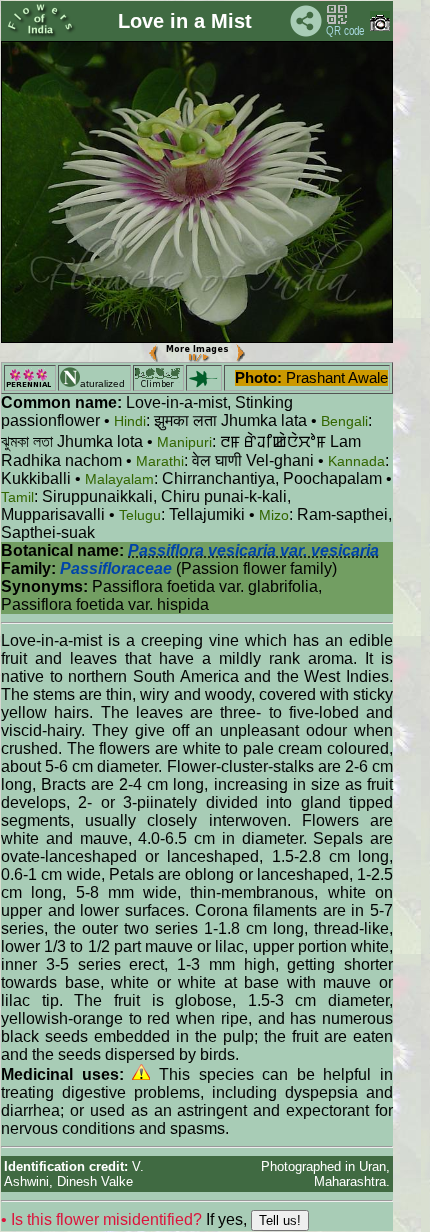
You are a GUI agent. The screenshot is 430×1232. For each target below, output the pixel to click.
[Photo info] (380, 26)
